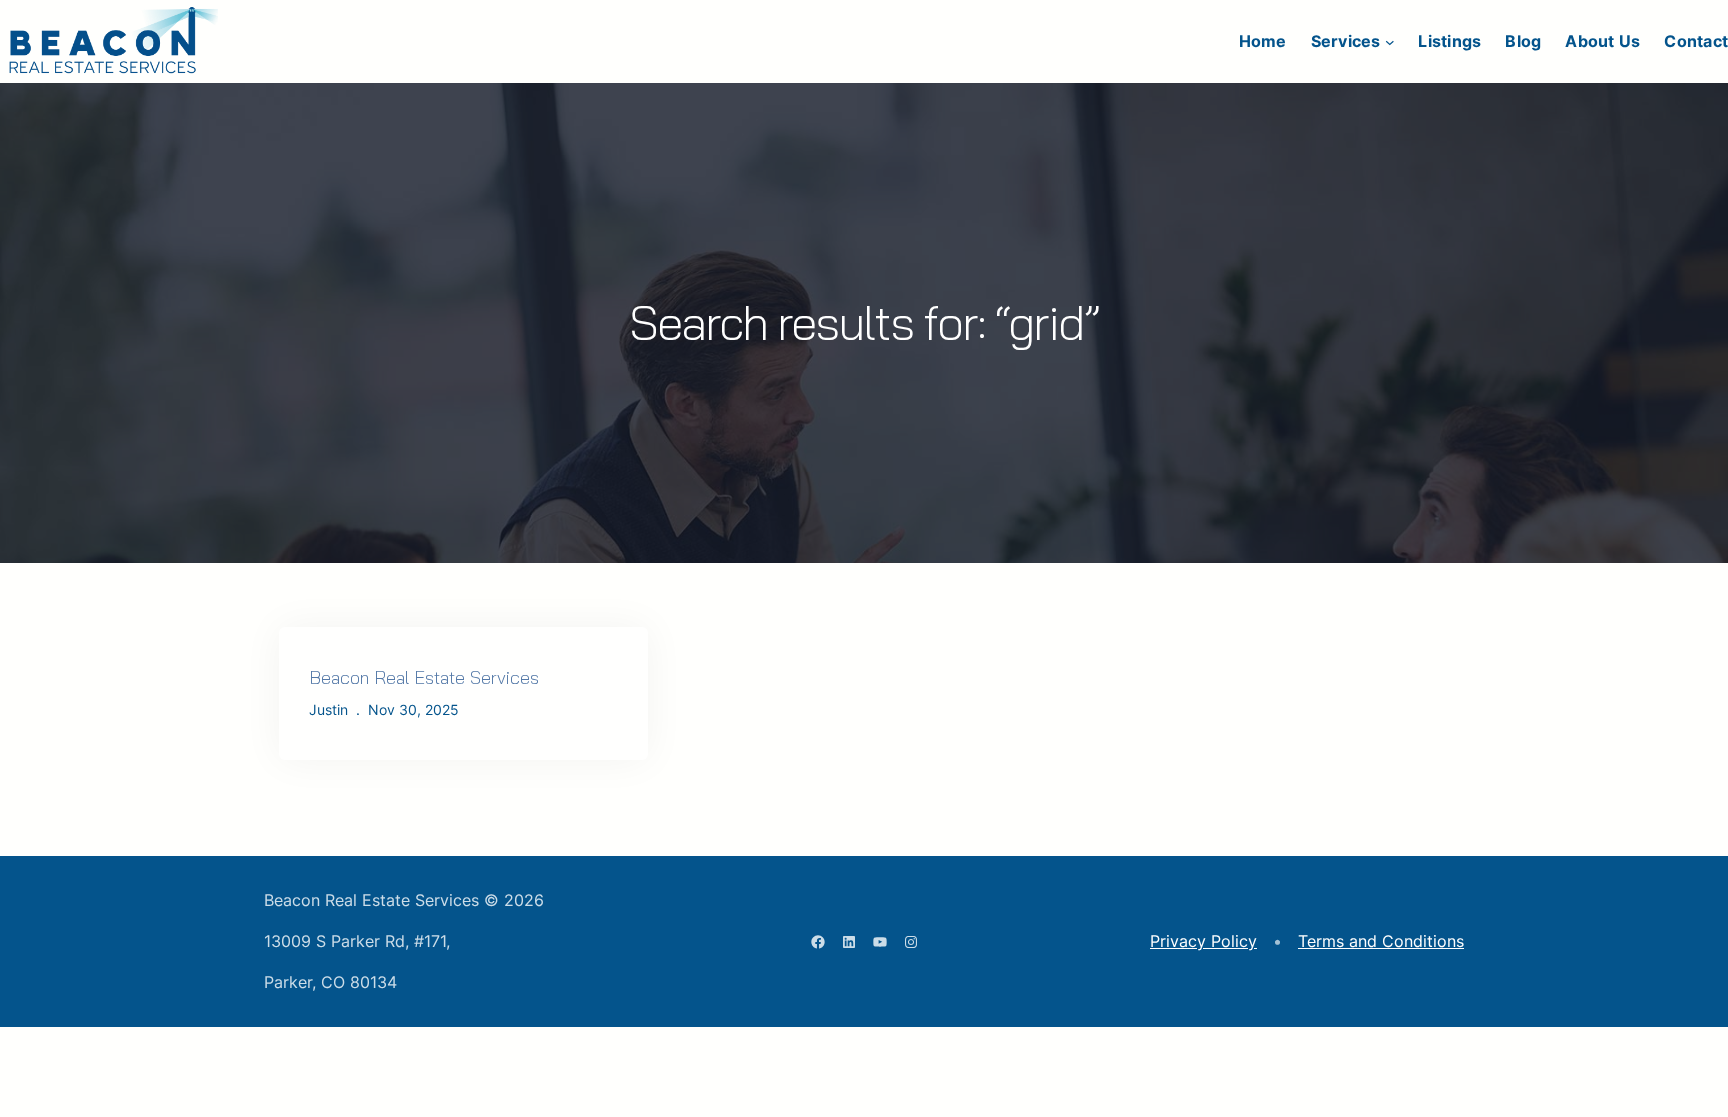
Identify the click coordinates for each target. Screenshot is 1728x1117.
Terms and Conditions (1381, 941)
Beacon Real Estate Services (424, 677)
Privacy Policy (1203, 941)
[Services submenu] (1390, 42)
